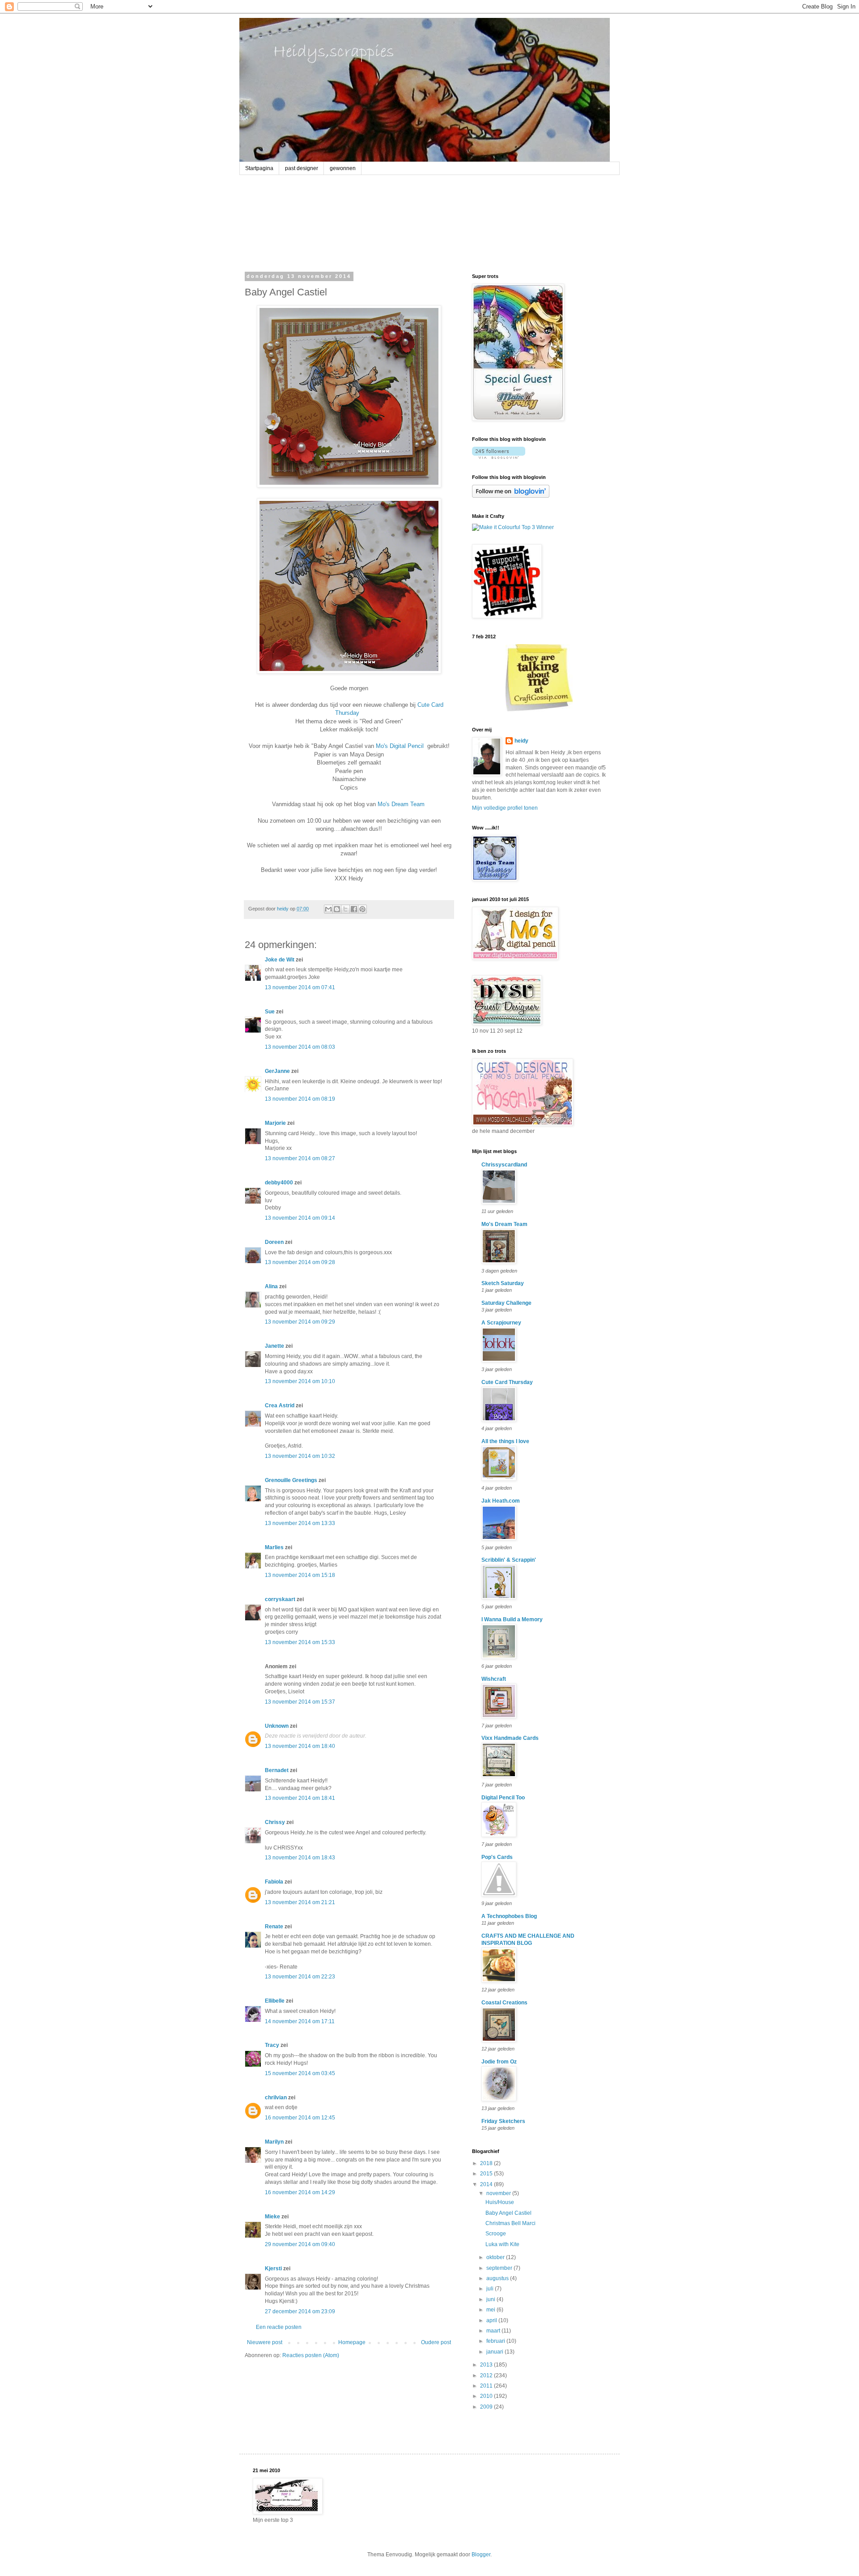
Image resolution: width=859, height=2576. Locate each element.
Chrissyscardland (504, 1165)
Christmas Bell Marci (510, 2223)
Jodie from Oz (499, 2062)
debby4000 (279, 1183)
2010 (487, 2396)
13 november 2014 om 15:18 (300, 1575)
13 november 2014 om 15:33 (300, 1642)
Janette (274, 1346)
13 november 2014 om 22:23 (300, 1977)
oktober (496, 2257)
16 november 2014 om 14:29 (300, 2192)
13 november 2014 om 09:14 (300, 1218)
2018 (487, 2163)
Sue (270, 1012)
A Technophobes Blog (509, 1916)
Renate (274, 1927)
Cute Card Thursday (507, 1382)
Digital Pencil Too (503, 1798)
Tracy (272, 2045)
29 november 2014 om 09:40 (300, 2244)
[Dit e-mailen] (328, 909)
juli (491, 2289)
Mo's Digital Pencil (401, 746)
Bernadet (277, 1770)
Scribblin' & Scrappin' (509, 1560)
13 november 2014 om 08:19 (300, 1099)
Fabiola (274, 1882)
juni (491, 2299)
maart (494, 2331)
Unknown (277, 1726)
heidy (521, 741)
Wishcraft (494, 1679)
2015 (487, 2174)
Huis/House (500, 2202)
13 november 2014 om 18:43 (300, 1858)
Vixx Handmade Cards (510, 1738)
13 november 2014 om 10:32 (300, 1456)
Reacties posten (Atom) (311, 2355)
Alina (271, 1286)
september (500, 2268)
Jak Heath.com (501, 1501)
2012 (487, 2375)
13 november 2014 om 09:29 (300, 1322)
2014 (487, 2184)
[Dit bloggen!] (337, 909)
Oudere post (436, 2342)
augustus (498, 2278)
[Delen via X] (345, 909)
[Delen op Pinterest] (362, 909)
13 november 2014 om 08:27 (300, 1158)
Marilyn (274, 2142)
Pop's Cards (497, 1857)
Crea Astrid (280, 1405)
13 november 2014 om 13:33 (300, 1523)
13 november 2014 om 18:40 (300, 1746)
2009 (487, 2407)
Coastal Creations (504, 2003)
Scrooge (496, 2234)
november (499, 2193)
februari (496, 2341)
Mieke (272, 2217)
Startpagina (259, 168)
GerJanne (277, 1071)
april (492, 2320)
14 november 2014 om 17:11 (300, 2021)
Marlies (274, 1547)
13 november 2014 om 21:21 (300, 1902)
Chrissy (275, 1822)
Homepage (352, 2342)
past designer (302, 168)
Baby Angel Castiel (508, 2213)
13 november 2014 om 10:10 (300, 1381)
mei (491, 2310)
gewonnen (343, 168)
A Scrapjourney (501, 1323)
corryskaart (280, 1599)
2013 (487, 2365)
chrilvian (276, 2098)
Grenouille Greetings (291, 1480)
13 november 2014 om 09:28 (300, 1262)
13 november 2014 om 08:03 (300, 1047)
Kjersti (273, 2268)
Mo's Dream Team (401, 804)
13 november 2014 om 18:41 (300, 1798)
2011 (487, 2386)
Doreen (274, 1242)
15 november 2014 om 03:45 (300, 2073)
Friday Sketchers (503, 2121)
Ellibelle (275, 2001)
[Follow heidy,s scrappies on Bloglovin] (499, 457)
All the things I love (505, 1441)
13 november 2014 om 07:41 (300, 987)
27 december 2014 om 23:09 (300, 2311)
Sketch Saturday (503, 1283)
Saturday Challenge (506, 1303)
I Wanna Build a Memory (512, 1619)
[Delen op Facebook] (354, 909)
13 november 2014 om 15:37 (300, 1702)
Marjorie (275, 1123)
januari (495, 2352)
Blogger (481, 2555)
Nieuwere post (265, 2342)
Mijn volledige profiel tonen (505, 808)
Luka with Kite (502, 2244)
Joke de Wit (280, 960)
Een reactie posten (279, 2327)
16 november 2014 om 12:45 (300, 2118)
